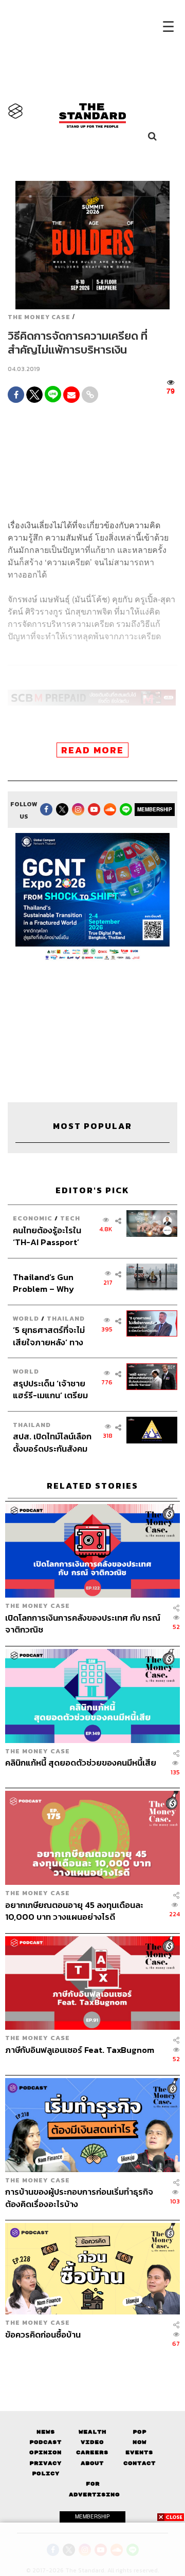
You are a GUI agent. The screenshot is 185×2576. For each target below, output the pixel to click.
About (92, 2463)
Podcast (45, 2442)
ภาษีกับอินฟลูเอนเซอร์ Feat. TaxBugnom (80, 2050)
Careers (92, 2452)
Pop (140, 2432)
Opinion (45, 2452)
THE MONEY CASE (39, 317)
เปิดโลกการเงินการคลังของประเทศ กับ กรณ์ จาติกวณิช (83, 1624)
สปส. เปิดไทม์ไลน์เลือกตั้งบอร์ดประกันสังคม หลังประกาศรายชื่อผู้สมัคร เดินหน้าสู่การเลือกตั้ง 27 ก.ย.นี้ (52, 1442)
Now (140, 2442)
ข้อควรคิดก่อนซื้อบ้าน (43, 2335)
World (26, 1318)
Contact (140, 2463)
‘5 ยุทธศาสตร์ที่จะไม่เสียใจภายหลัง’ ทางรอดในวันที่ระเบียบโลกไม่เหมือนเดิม (52, 1336)
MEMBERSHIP (155, 809)
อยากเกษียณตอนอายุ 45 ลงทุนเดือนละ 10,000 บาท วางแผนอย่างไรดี (74, 1911)
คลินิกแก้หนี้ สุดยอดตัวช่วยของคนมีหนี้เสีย (81, 1763)
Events (139, 2452)
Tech (70, 1218)
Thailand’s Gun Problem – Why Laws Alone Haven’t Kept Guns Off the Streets (52, 1283)
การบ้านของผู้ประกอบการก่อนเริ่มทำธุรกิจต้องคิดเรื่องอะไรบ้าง (79, 2198)
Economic (33, 1218)
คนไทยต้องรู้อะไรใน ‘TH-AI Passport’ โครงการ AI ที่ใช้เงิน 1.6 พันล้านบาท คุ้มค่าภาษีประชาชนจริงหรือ (51, 1236)
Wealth (92, 2432)
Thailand (66, 1318)
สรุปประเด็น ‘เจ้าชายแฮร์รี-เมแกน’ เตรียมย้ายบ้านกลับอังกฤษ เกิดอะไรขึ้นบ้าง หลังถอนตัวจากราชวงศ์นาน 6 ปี (50, 1389)
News (46, 2432)
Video (92, 2442)
